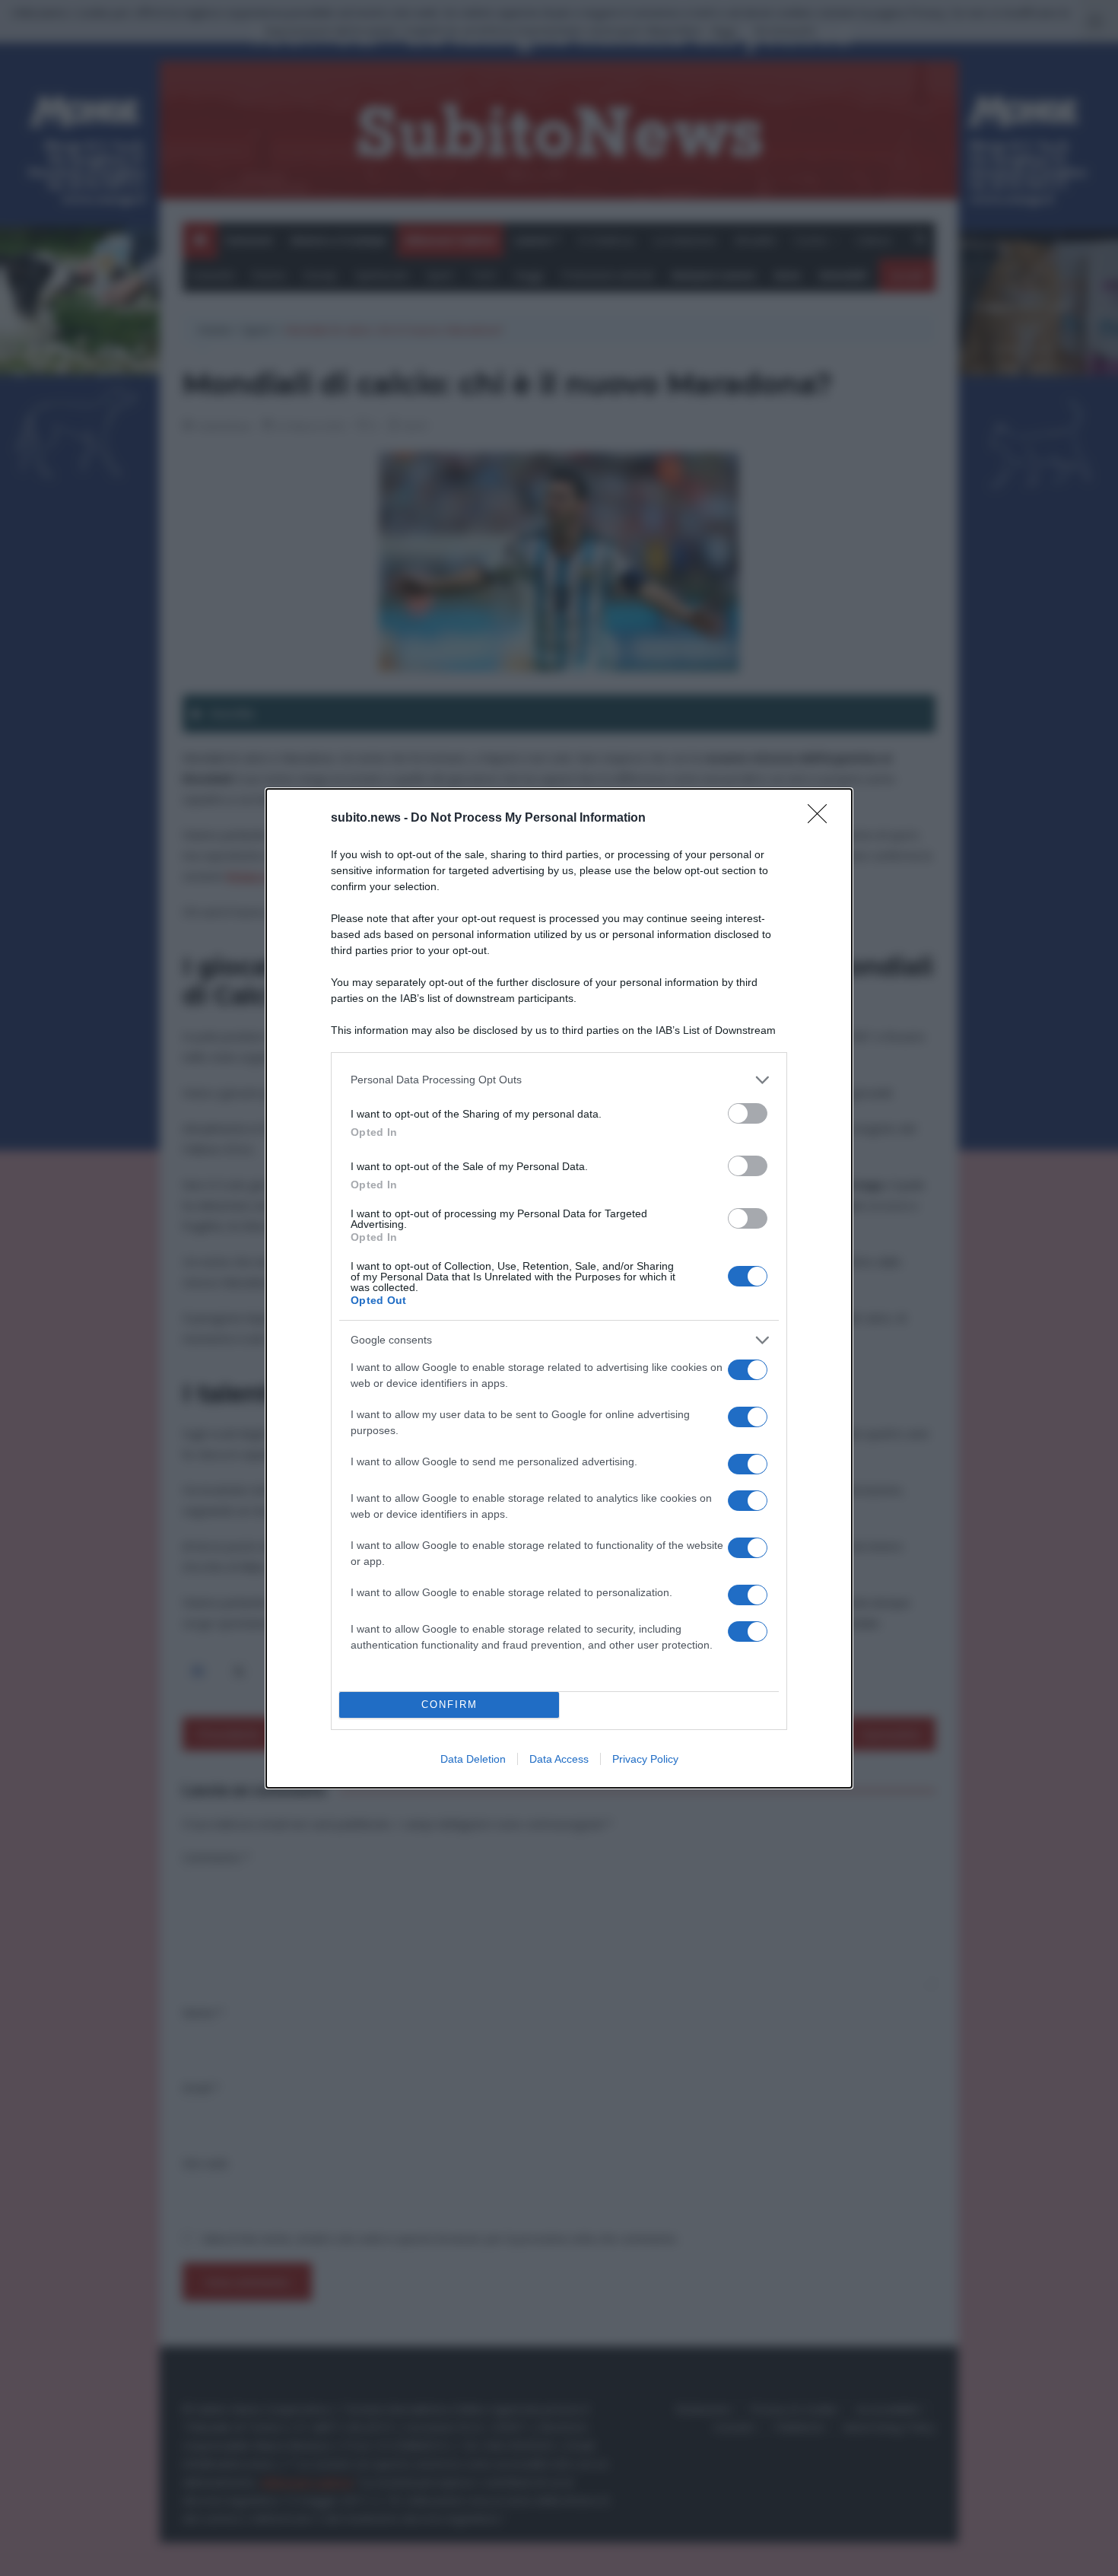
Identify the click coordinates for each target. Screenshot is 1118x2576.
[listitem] (559, 1080)
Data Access (559, 1759)
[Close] (822, 819)
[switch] (748, 1113)
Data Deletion (473, 1759)
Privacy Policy (645, 1759)
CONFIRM (449, 1705)
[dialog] (559, 1288)
